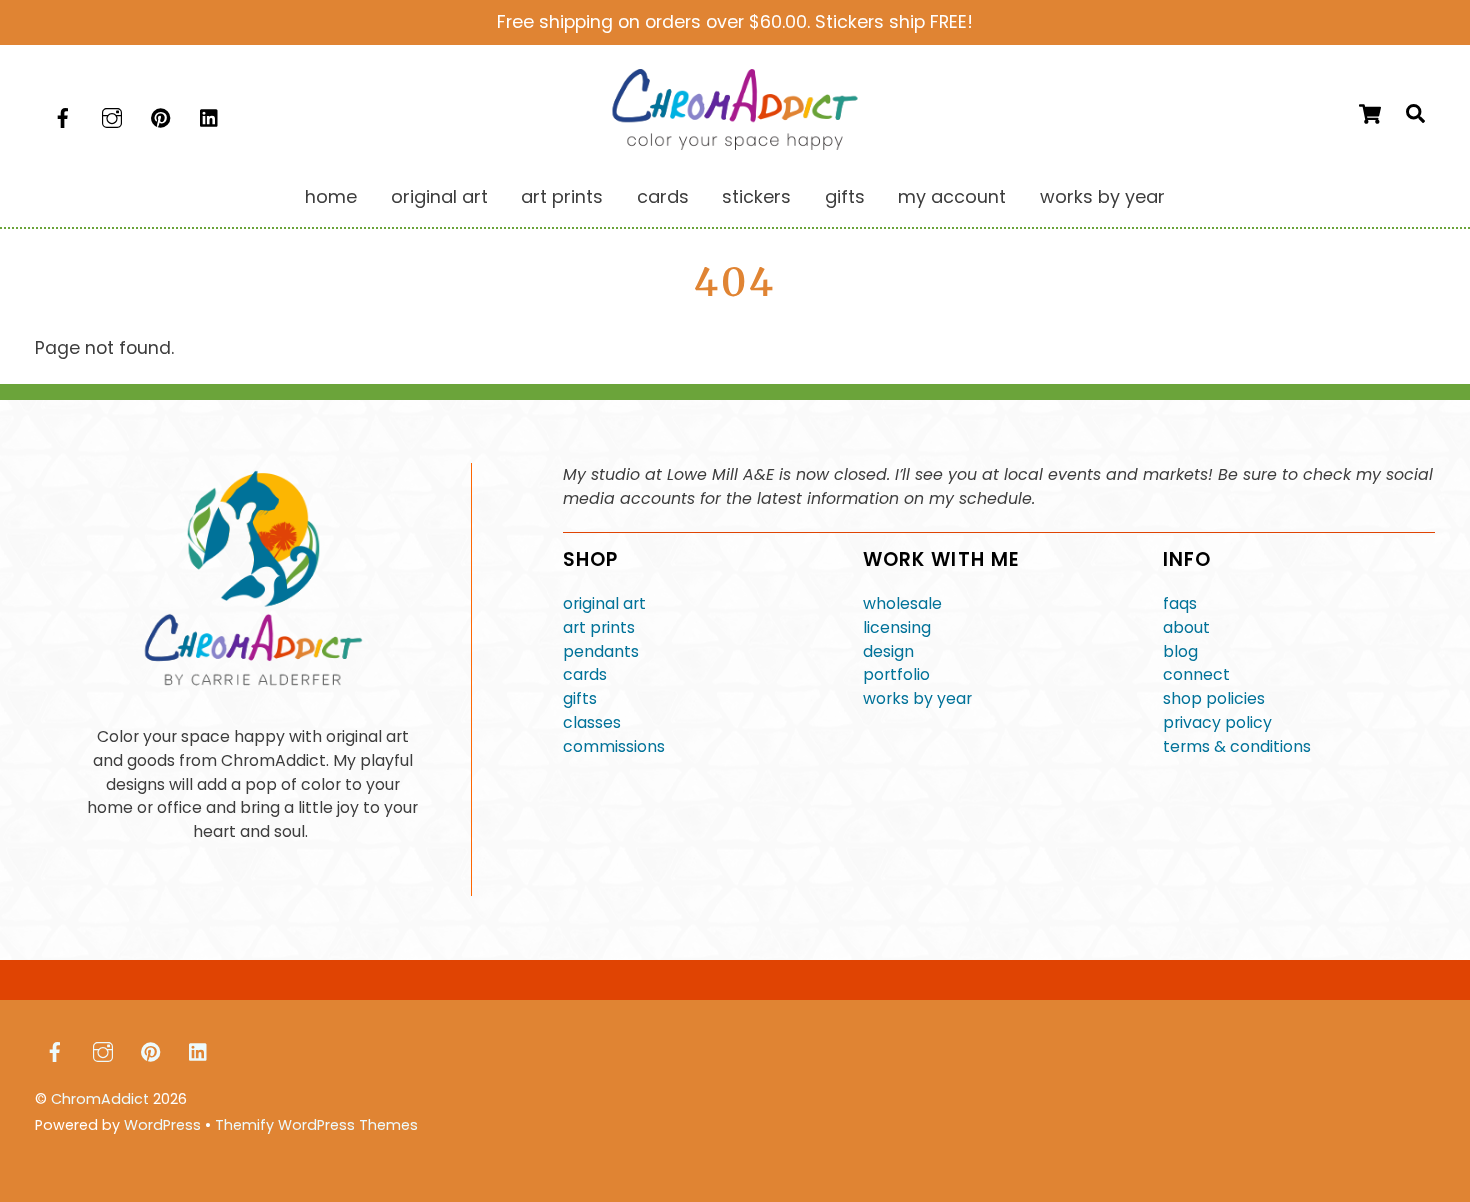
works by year (917, 698)
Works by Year (1102, 196)
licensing (897, 627)
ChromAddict (100, 1099)
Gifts (845, 196)
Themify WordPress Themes (316, 1125)
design (888, 651)
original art (604, 603)
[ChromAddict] (735, 143)
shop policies (1214, 698)
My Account (952, 196)
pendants (601, 651)
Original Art (439, 196)
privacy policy (1217, 722)
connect (1196, 674)
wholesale (902, 603)
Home (331, 196)
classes (592, 722)
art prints (599, 627)
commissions (614, 746)
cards (585, 674)
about (1186, 627)
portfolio (896, 674)
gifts (580, 698)
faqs (1180, 603)
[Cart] (1370, 114)
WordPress (162, 1125)
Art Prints (562, 196)
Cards (663, 196)
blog (1180, 651)
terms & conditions (1237, 746)
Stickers (756, 196)
